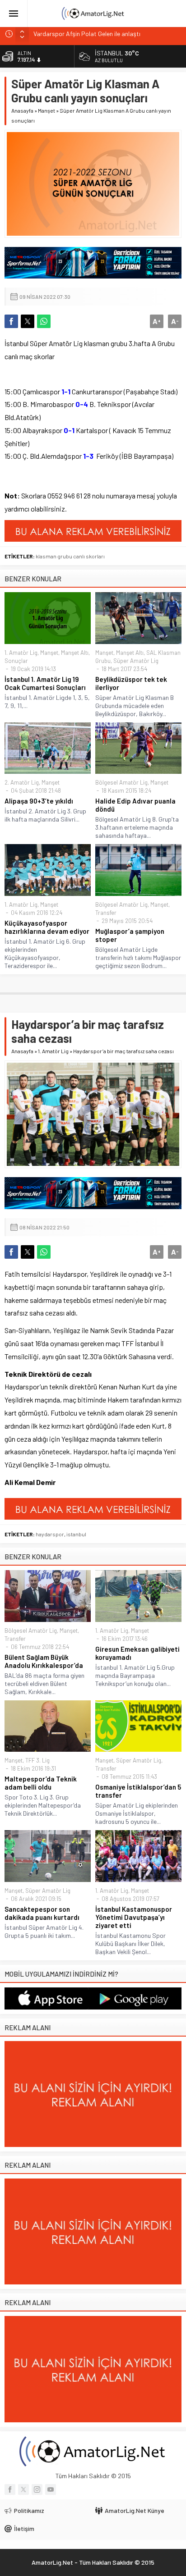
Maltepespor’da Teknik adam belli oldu (41, 1783)
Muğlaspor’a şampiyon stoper (130, 935)
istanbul (76, 1534)
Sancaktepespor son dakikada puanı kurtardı (42, 1913)
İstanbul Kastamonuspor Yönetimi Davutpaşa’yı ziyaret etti (134, 1917)
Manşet (46, 110)
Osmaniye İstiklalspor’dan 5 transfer (138, 1791)
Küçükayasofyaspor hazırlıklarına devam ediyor (47, 927)
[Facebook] (10, 2489)
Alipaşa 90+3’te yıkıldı (39, 801)
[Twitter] (23, 2489)
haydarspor (50, 1534)
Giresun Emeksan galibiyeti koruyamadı (137, 1653)
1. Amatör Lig (21, 653)
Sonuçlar (16, 661)
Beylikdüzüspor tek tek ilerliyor (131, 683)
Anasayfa (22, 110)
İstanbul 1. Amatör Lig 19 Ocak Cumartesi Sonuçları (45, 683)
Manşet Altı (75, 653)
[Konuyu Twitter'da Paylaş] (28, 321)
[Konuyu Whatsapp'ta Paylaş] (44, 321)
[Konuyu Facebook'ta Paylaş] (11, 321)
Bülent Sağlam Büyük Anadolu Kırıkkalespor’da (44, 1661)
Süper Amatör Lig (136, 661)
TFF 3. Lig (37, 1760)
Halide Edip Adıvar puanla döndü (135, 805)
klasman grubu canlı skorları (70, 556)
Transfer (106, 913)
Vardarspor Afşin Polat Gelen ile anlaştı (87, 34)
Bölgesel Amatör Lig (121, 782)
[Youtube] (51, 2489)
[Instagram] (37, 2489)
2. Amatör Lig (22, 782)
